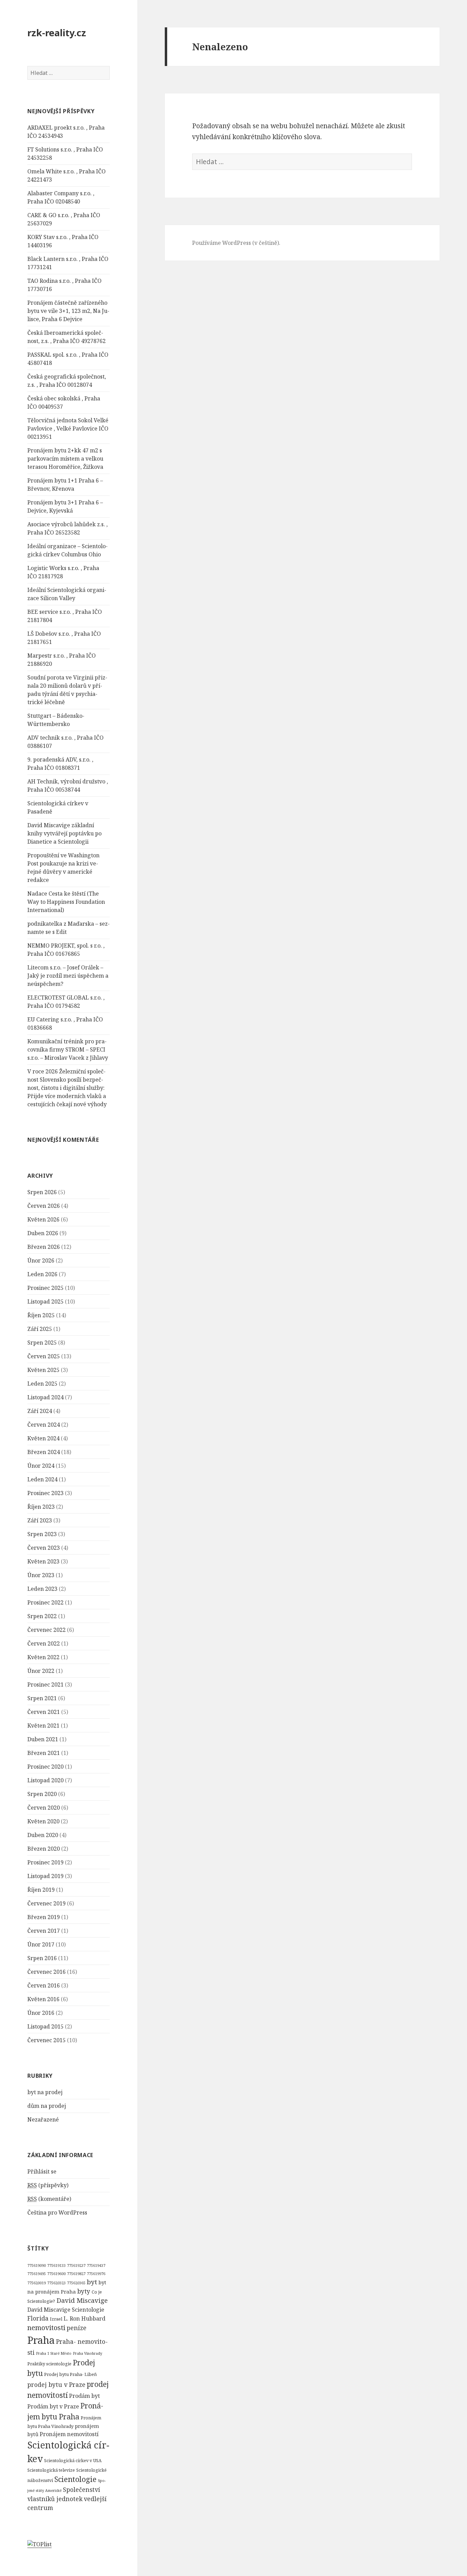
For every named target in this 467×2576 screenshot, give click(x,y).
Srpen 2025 (42, 1343)
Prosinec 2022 (45, 1602)
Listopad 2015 (45, 2026)
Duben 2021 (43, 1739)
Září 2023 (40, 1520)
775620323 (56, 2283)
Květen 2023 (43, 1561)
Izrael (56, 2319)
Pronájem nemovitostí (69, 2434)
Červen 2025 (44, 1356)
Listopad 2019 (45, 1876)
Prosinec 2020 (45, 1767)
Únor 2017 (41, 1944)
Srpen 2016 (42, 1958)
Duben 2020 (43, 1835)
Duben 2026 (43, 1233)
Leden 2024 (42, 1479)
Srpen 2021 (42, 1698)
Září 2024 (40, 1411)
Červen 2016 (44, 1985)
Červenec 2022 (46, 1630)
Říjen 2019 (41, 1890)
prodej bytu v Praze (56, 2385)
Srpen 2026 (42, 1192)
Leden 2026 (42, 1274)
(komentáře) (49, 2199)
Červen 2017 (44, 1931)
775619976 (96, 2274)
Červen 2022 (44, 1643)
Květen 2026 (43, 1219)
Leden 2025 (42, 1384)
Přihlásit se (42, 2171)
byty (84, 2291)
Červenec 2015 (46, 2040)
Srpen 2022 (42, 1616)
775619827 (76, 2274)
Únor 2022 (41, 1671)
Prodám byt (84, 2396)
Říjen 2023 (41, 1507)
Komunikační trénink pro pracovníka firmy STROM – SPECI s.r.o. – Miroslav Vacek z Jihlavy (68, 1049)
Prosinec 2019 (45, 1862)
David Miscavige (82, 2300)
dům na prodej (47, 2106)
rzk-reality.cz (57, 33)
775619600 (56, 2274)
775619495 (37, 2274)
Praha (41, 2340)
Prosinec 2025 (45, 1288)
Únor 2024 (41, 1466)
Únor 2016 (41, 2013)
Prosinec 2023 (45, 1493)
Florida (38, 2318)
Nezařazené (43, 2119)
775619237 (76, 2265)
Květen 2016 (43, 1999)
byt (92, 2282)
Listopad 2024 (45, 1397)
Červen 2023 (44, 1548)
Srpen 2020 (42, 1794)
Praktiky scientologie (49, 2364)
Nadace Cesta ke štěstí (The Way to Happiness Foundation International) (66, 902)
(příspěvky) (48, 2185)
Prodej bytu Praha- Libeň (70, 2374)
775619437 (96, 2265)
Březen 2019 (44, 1917)
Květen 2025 (43, 1370)
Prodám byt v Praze (53, 2406)
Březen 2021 (44, 1753)
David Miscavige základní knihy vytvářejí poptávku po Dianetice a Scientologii (64, 833)
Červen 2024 (44, 1425)
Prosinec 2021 (45, 1685)
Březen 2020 (44, 1849)
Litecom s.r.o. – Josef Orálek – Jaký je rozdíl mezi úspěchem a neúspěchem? (68, 976)
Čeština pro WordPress (57, 2212)
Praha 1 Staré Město (54, 2353)
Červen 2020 (44, 1808)
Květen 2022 (43, 1657)
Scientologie (75, 2479)
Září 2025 (40, 1329)
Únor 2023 (41, 1575)
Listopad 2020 (45, 1780)
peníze (77, 2328)
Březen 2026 (44, 1247)
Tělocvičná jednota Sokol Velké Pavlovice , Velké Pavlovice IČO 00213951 (68, 428)
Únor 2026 (41, 1260)
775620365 (76, 2283)
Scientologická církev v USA (73, 2460)
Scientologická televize (51, 2470)
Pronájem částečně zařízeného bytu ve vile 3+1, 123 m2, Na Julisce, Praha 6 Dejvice (68, 311)
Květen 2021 (43, 1726)
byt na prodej (45, 2092)
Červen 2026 (44, 1206)
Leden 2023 (42, 1589)
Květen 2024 (43, 1438)
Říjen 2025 (41, 1315)
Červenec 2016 (46, 1972)
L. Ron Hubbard (84, 2319)
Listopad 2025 (45, 1302)
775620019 (37, 2283)
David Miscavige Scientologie (66, 2310)
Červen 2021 (44, 1712)
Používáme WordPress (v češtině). (236, 243)
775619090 (37, 2265)
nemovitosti (46, 2328)
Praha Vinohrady (88, 2353)
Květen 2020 (43, 1821)
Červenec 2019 (46, 1903)
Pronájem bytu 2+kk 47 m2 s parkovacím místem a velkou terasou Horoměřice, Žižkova (65, 459)
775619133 (56, 2265)
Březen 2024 (44, 1452)
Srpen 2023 (42, 1534)
